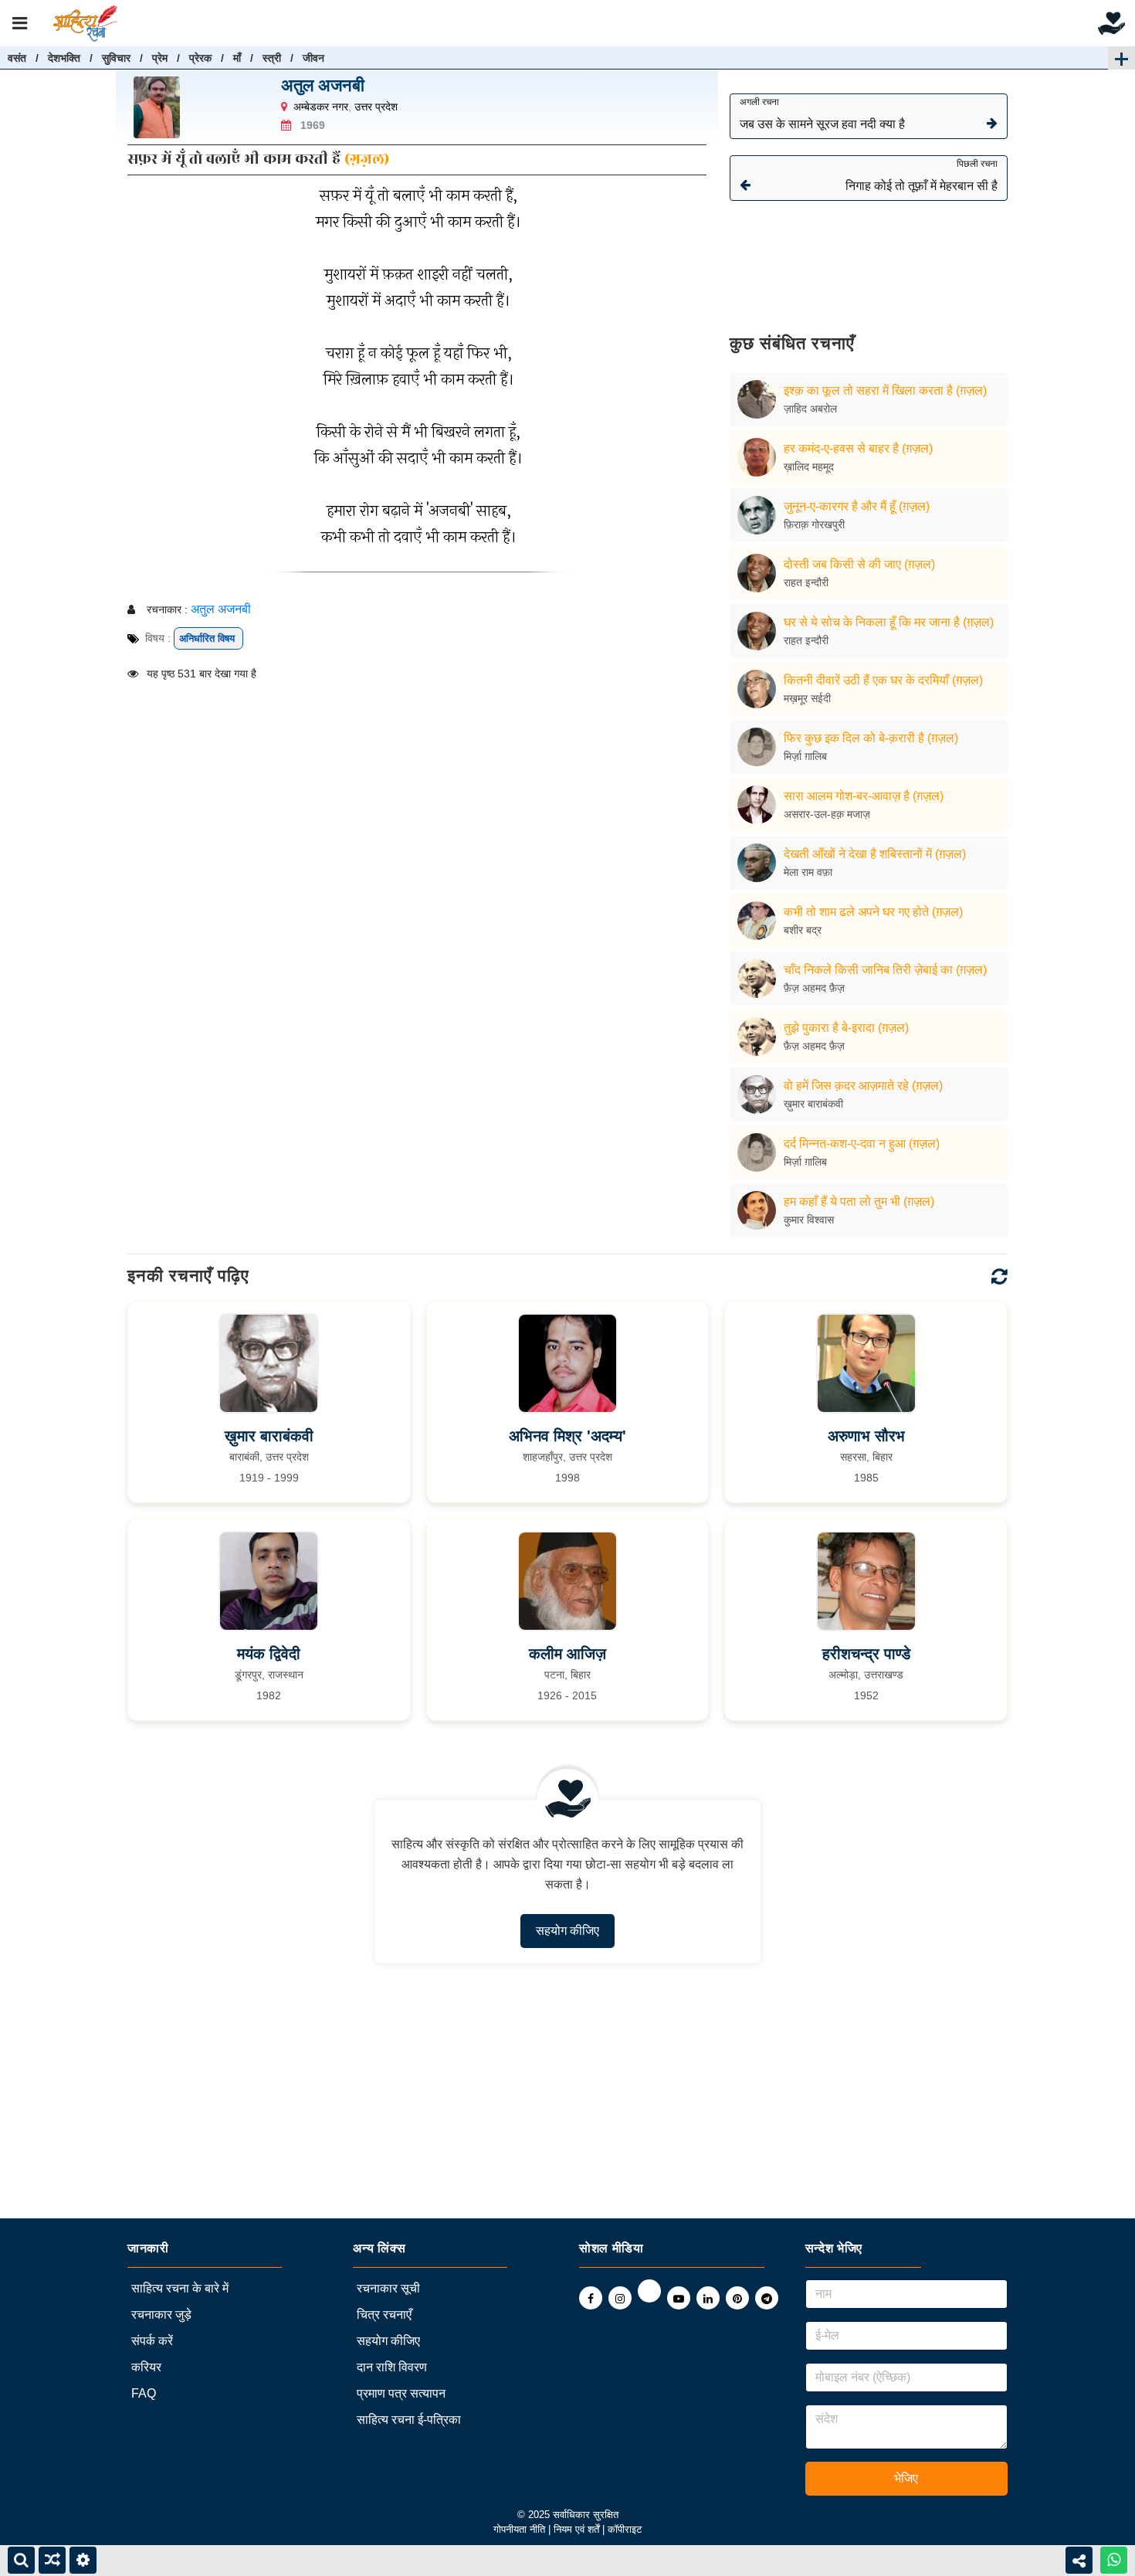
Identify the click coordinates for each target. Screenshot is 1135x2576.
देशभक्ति (64, 58)
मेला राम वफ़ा (808, 872)
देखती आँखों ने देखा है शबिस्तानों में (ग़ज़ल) (875, 854)
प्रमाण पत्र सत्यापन (401, 2393)
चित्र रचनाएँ (384, 2315)
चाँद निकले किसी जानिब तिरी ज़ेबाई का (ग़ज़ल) (885, 970)
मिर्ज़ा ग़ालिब (805, 756)
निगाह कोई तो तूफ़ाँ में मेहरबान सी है (922, 175)
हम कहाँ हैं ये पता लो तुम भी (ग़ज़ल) (859, 1201)
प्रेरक (200, 58)
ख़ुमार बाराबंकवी (813, 1104)
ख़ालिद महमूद (809, 467)
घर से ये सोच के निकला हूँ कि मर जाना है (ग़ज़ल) (889, 622)
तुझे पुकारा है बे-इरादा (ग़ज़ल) (846, 1028)
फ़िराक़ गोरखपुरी (814, 524)
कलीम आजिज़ (567, 1654)
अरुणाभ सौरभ (866, 1436)
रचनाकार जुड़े (161, 2315)
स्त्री (272, 58)
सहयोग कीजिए (567, 1931)
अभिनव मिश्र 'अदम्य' (567, 1436)
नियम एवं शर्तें (578, 2529)
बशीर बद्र (803, 930)
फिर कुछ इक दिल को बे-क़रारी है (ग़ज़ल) (871, 738)
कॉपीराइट (625, 2529)
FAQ (144, 2393)
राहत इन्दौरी (806, 582)
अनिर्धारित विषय (208, 638)
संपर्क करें (152, 2341)
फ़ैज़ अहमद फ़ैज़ (814, 988)
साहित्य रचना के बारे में (180, 2288)
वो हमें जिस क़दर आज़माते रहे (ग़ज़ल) (863, 1086)
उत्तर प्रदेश (376, 107)
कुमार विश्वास (809, 1220)
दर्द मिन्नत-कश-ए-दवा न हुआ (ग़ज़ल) (862, 1144)
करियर (146, 2367)
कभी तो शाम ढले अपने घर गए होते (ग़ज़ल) (873, 912)
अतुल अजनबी (323, 85)
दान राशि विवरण (392, 2367)
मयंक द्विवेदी (269, 1654)
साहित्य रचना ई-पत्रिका (409, 2420)
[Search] (21, 2560)
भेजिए (906, 2478)
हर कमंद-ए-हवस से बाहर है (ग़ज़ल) (858, 448)
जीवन (313, 58)
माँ (237, 58)
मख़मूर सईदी (807, 698)
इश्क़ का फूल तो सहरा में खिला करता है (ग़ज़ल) (885, 390)
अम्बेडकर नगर (321, 107)
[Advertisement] (869, 256)
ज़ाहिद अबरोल (810, 409)
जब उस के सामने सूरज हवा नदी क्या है (822, 114)
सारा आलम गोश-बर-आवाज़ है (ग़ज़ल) (864, 796)
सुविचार (116, 58)
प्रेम (160, 58)
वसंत (17, 58)
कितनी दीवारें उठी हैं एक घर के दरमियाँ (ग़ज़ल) (883, 680)
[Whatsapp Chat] (1114, 2560)
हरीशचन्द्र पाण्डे (866, 1654)
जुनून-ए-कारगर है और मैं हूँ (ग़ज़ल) (857, 506)
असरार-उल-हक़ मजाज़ (827, 814)
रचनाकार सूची (388, 2288)
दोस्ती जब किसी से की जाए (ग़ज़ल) (859, 564)
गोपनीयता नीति (519, 2529)
